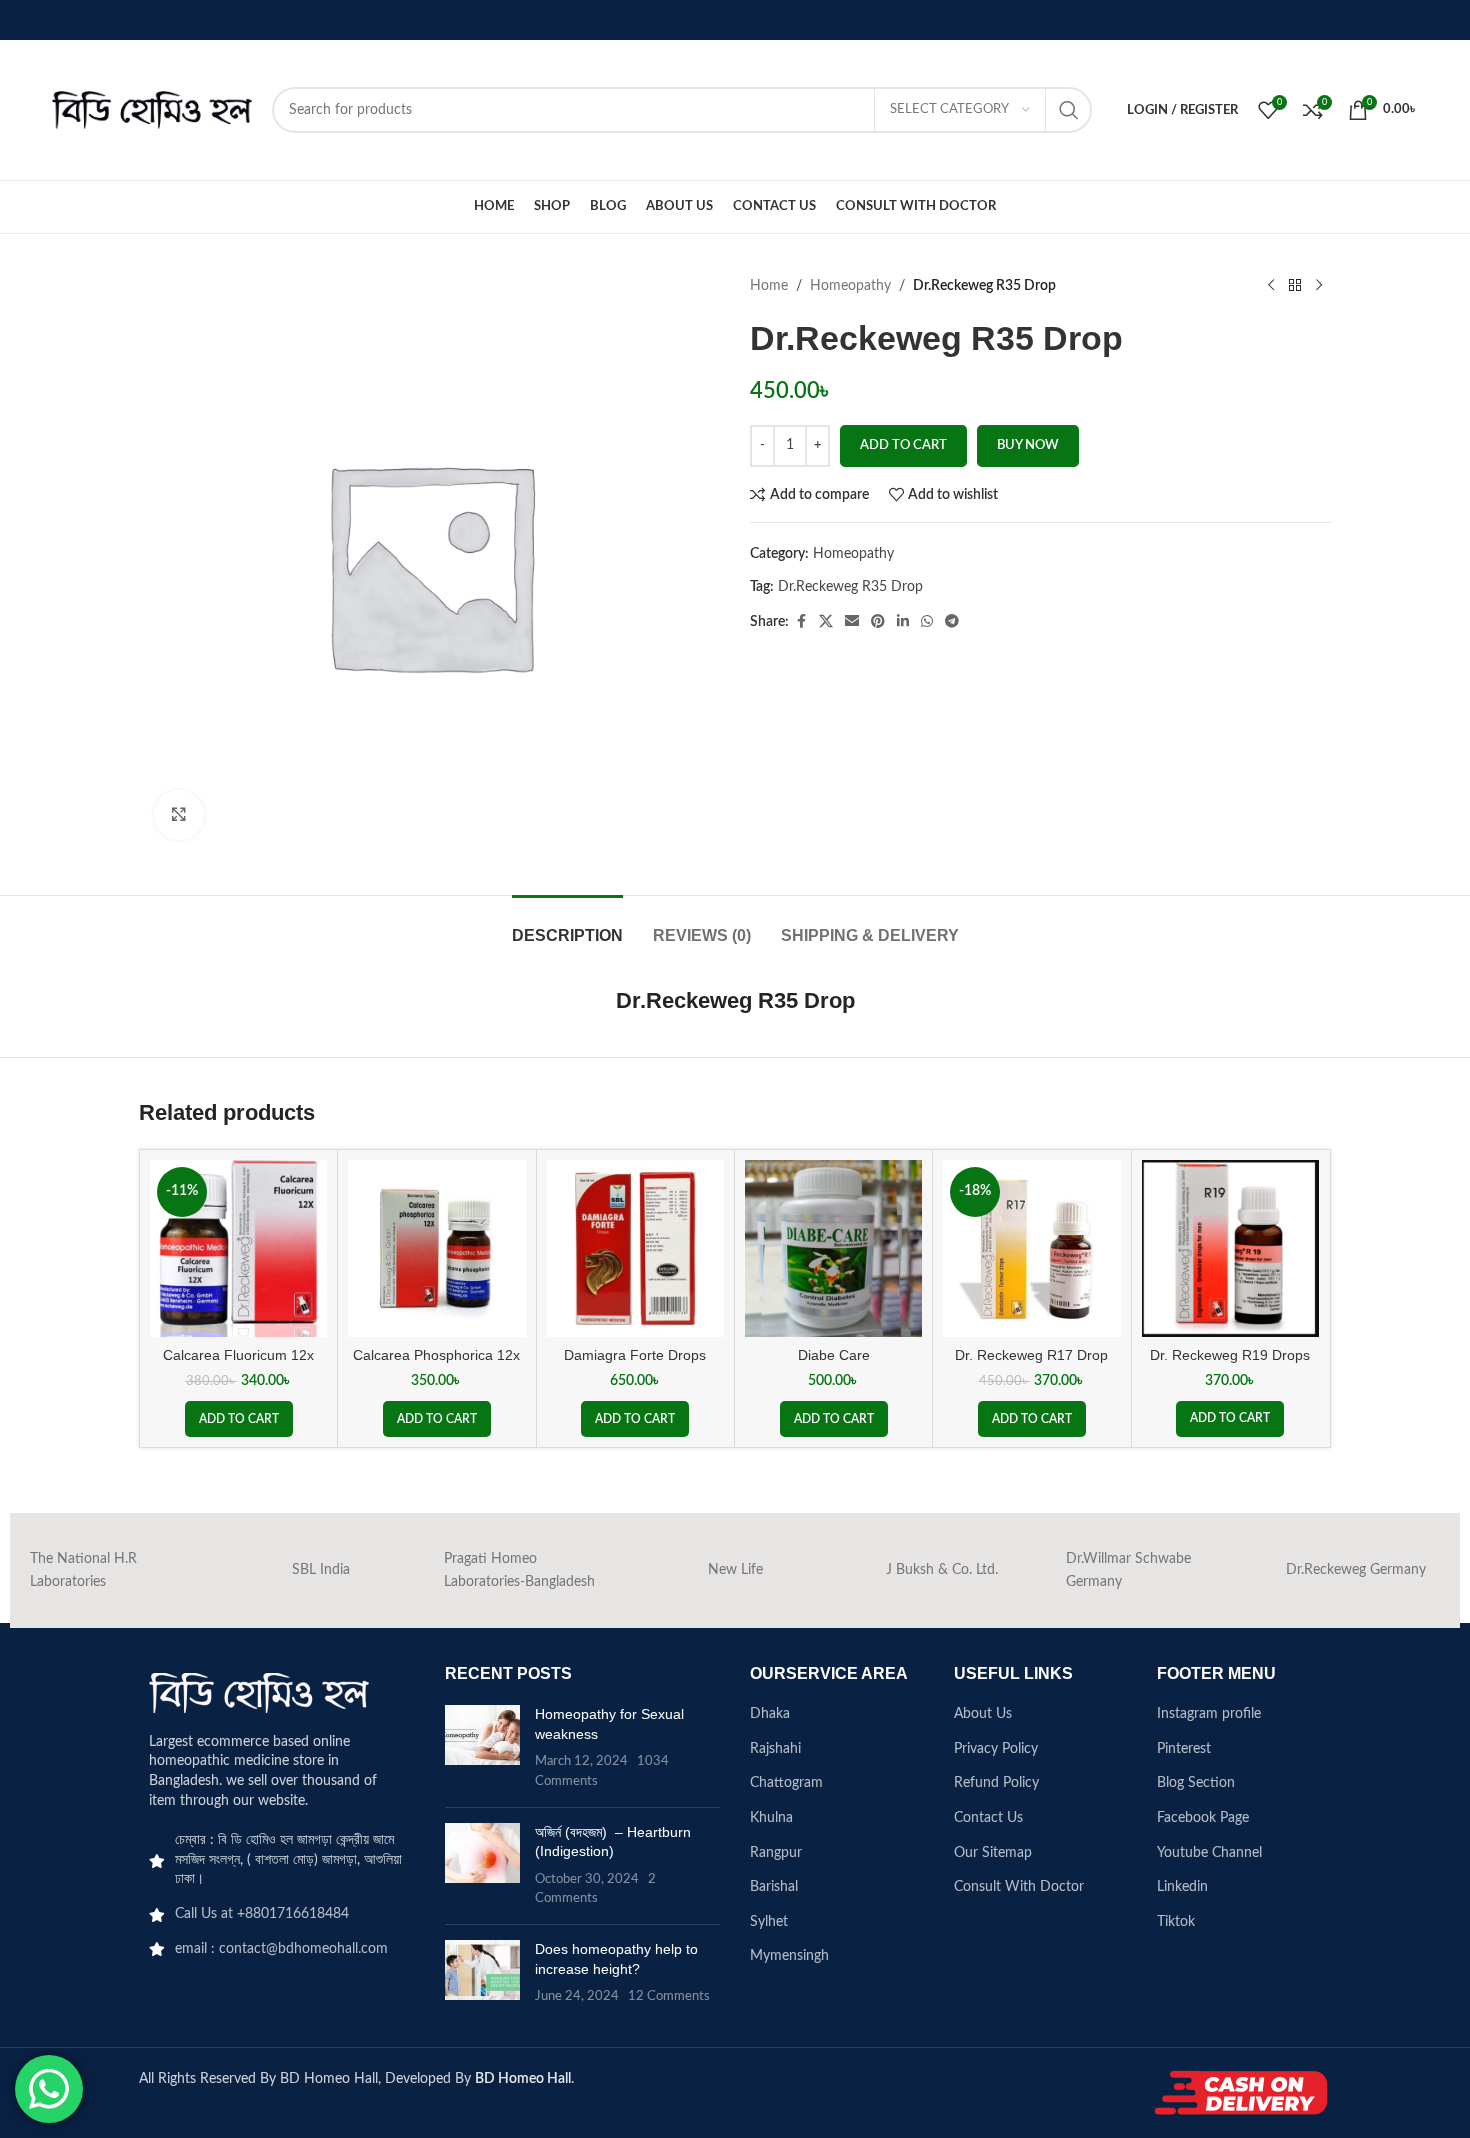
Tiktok (1176, 1922)
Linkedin (1182, 1887)
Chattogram (786, 1783)
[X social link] (826, 622)
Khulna (771, 1818)
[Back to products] (1295, 286)
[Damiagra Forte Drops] (635, 1248)
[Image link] (259, 1692)
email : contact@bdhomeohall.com (281, 1949)
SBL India (321, 1570)
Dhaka (770, 1714)
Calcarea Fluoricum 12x (238, 1355)
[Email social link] (852, 622)
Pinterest (1184, 1749)
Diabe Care (834, 1355)
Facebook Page (1203, 1818)
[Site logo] (152, 110)
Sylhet (769, 1922)
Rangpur (776, 1853)
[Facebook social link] (801, 622)
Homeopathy (850, 286)
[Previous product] (1271, 286)
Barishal (774, 1887)
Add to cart (903, 445)
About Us (983, 1714)
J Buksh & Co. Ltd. (942, 1570)
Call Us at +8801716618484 (262, 1914)
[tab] (567, 925)
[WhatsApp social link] (927, 622)
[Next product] (1319, 286)
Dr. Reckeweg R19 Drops (1230, 1355)
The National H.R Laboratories (83, 1570)
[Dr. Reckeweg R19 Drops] (1230, 1248)
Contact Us (988, 1818)
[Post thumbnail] (482, 1748)
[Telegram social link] (952, 622)
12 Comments (669, 1996)
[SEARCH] (1069, 110)
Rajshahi (775, 1749)
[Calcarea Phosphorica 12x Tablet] (436, 1248)
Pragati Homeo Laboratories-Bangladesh (519, 1570)
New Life (735, 1570)
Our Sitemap (993, 1853)
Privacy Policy (996, 1749)
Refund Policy (996, 1783)
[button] (239, 1419)
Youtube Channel (1209, 1853)
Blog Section (1196, 1783)
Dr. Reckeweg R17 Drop (1031, 1355)
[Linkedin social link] (903, 622)
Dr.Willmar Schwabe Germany (1128, 1570)
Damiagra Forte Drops (635, 1355)
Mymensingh (789, 1956)
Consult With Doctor (1019, 1887)
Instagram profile (1209, 1714)
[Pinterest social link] (878, 622)
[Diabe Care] (833, 1248)
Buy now (1028, 445)
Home (769, 286)
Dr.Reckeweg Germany (1356, 1570)
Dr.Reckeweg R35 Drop (850, 587)
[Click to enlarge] (179, 815)
